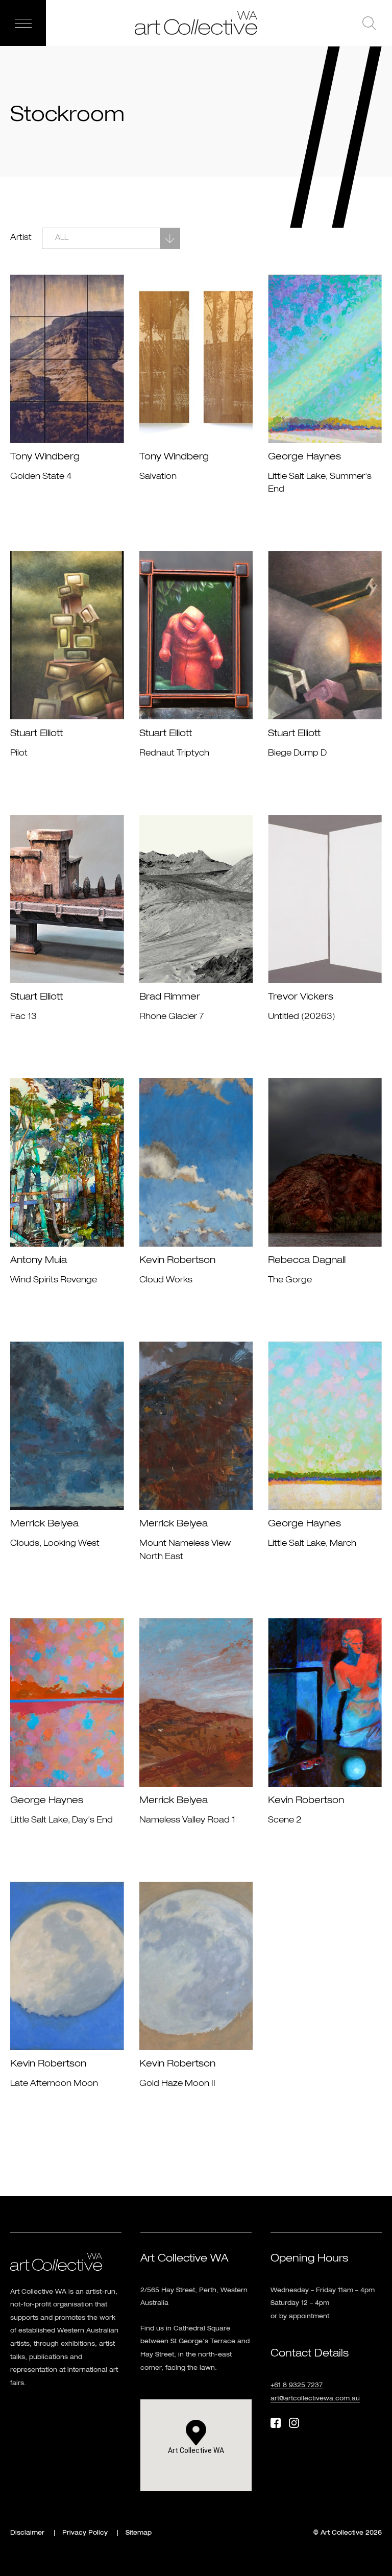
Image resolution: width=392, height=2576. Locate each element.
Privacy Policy (85, 2533)
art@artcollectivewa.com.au (315, 2399)
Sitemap (139, 2533)
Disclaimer (27, 2533)
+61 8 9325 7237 (297, 2386)
